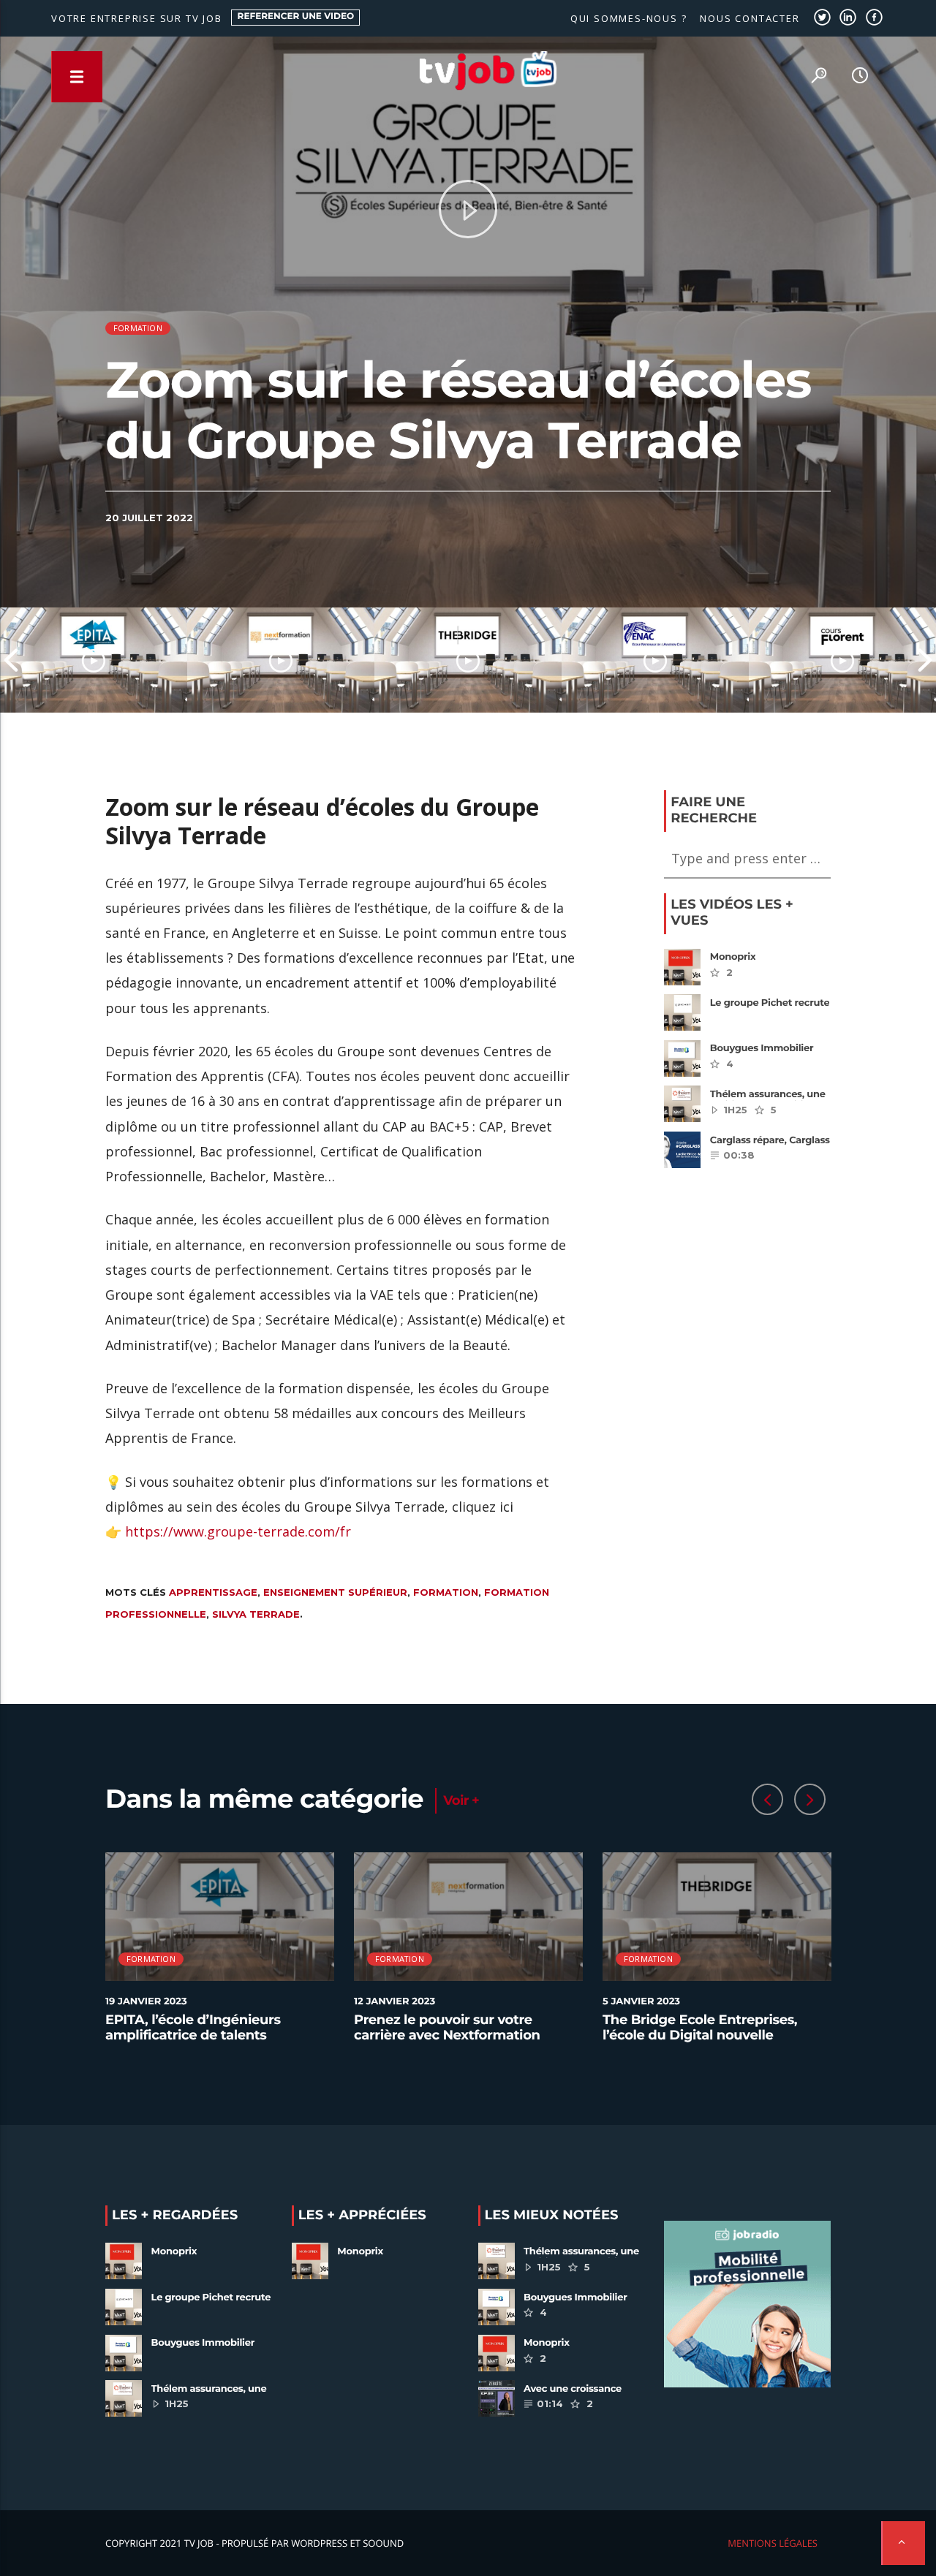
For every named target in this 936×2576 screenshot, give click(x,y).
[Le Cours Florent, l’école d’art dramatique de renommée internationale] (842, 660)
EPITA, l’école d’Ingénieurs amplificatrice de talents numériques (193, 2035)
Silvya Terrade (256, 1614)
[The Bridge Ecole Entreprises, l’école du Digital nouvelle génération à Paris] (468, 660)
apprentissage (213, 1592)
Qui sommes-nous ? (629, 18)
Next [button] (925, 660)
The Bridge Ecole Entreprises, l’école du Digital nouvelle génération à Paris (700, 2035)
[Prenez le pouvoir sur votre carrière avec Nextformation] (281, 660)
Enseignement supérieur (335, 1592)
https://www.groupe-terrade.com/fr (238, 1531)
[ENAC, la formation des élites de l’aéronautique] (655, 660)
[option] (94, 660)
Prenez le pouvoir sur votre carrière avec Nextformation (447, 2028)
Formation (138, 328)
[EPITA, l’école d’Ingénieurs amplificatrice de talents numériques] (94, 660)
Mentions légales (773, 2543)
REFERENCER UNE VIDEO (296, 16)
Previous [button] (11, 660)
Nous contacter (750, 18)
